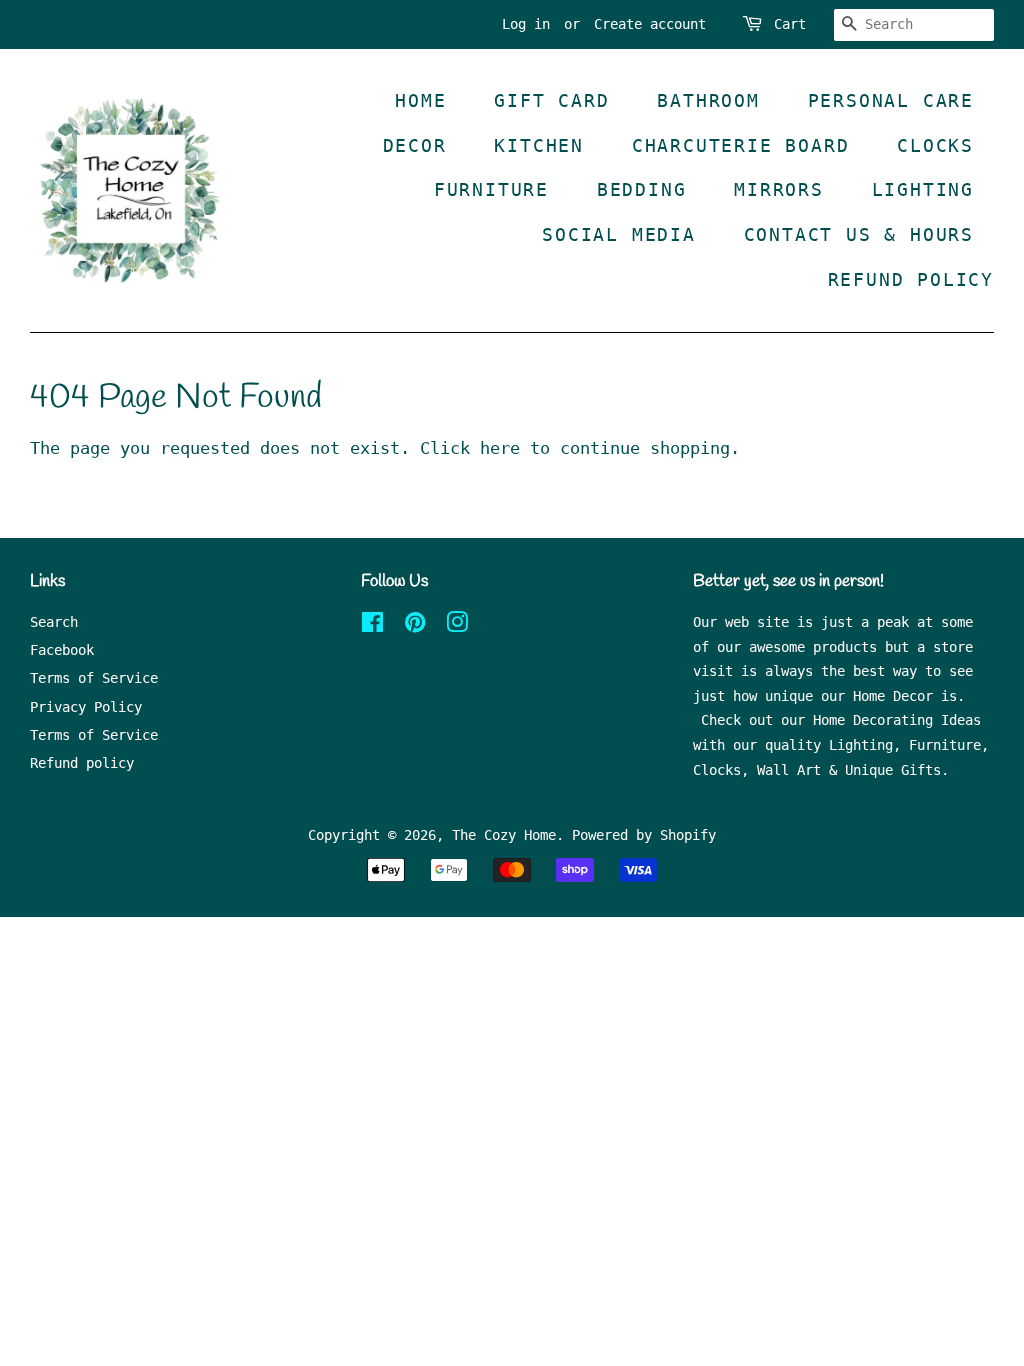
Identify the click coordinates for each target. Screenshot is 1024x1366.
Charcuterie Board (741, 145)
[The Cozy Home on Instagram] (457, 626)
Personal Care (891, 100)
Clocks (935, 145)
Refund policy (82, 763)
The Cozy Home (504, 835)
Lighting (923, 189)
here (500, 448)
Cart (790, 24)
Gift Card (551, 100)
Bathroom (708, 100)
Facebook (62, 650)
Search (54, 622)
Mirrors (779, 189)
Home (420, 100)
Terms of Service (94, 678)
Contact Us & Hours (859, 234)
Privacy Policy (86, 707)
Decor (415, 145)
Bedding (642, 189)
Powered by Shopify (644, 835)
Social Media (619, 234)
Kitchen (539, 145)
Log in (526, 24)
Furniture (491, 189)
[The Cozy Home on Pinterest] (415, 626)
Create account (650, 24)
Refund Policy (911, 279)
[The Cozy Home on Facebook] (372, 626)
